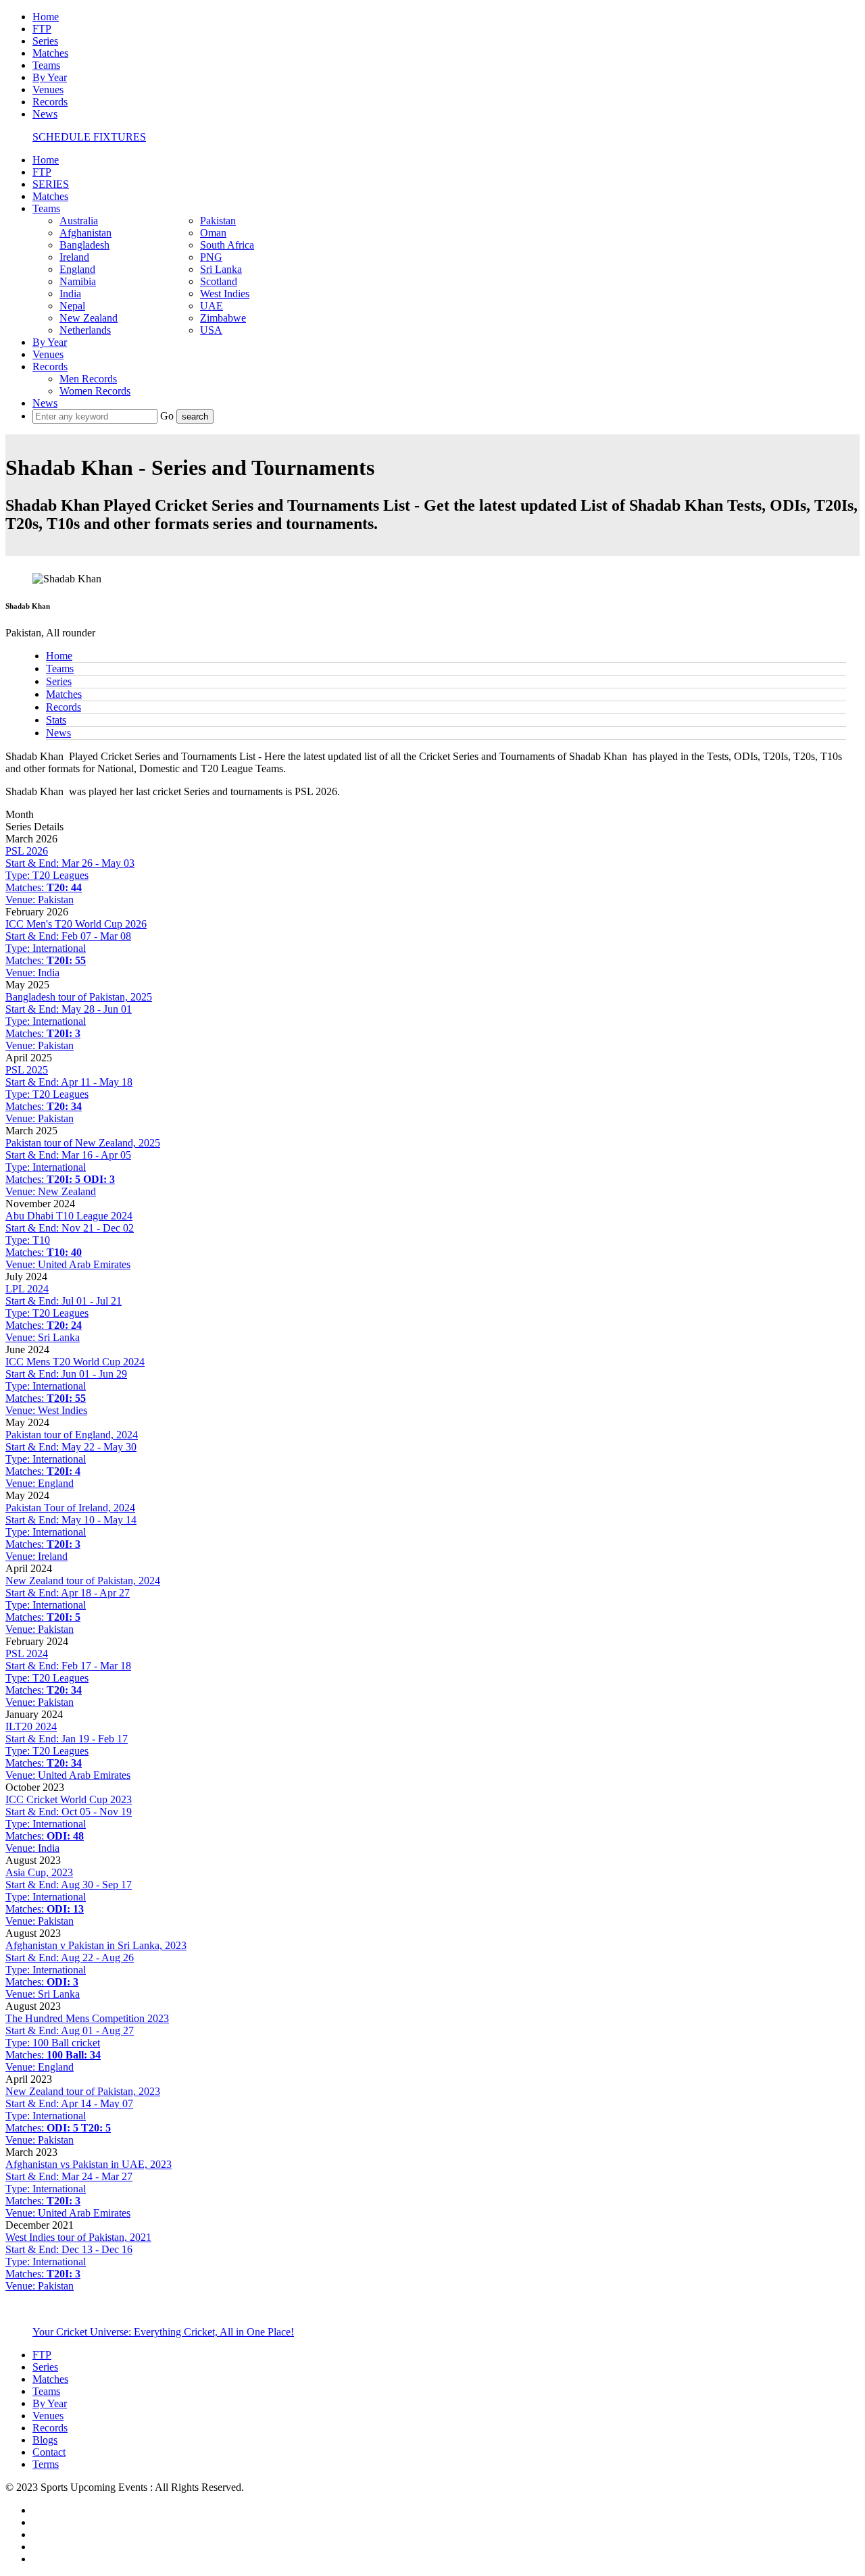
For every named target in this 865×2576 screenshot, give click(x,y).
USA (211, 330)
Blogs (45, 2440)
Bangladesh (84, 245)
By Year (50, 77)
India (70, 294)
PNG (211, 257)
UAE (212, 306)
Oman (213, 233)
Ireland (74, 257)
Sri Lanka (221, 269)
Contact (49, 2452)
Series (45, 41)
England (77, 269)
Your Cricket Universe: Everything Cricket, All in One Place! (163, 2332)
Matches (50, 53)
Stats (56, 720)
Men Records (88, 379)
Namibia (78, 281)
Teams (46, 65)
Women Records (95, 391)
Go (168, 416)
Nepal (72, 306)
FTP (42, 29)
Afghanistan (85, 233)
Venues (48, 90)
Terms (46, 2464)
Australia (79, 221)
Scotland (219, 281)
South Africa (227, 245)
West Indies (225, 294)
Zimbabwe (223, 318)
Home (46, 17)
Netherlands (85, 330)
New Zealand (89, 318)
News (45, 114)
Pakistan (218, 221)
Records (50, 102)
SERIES (51, 184)
